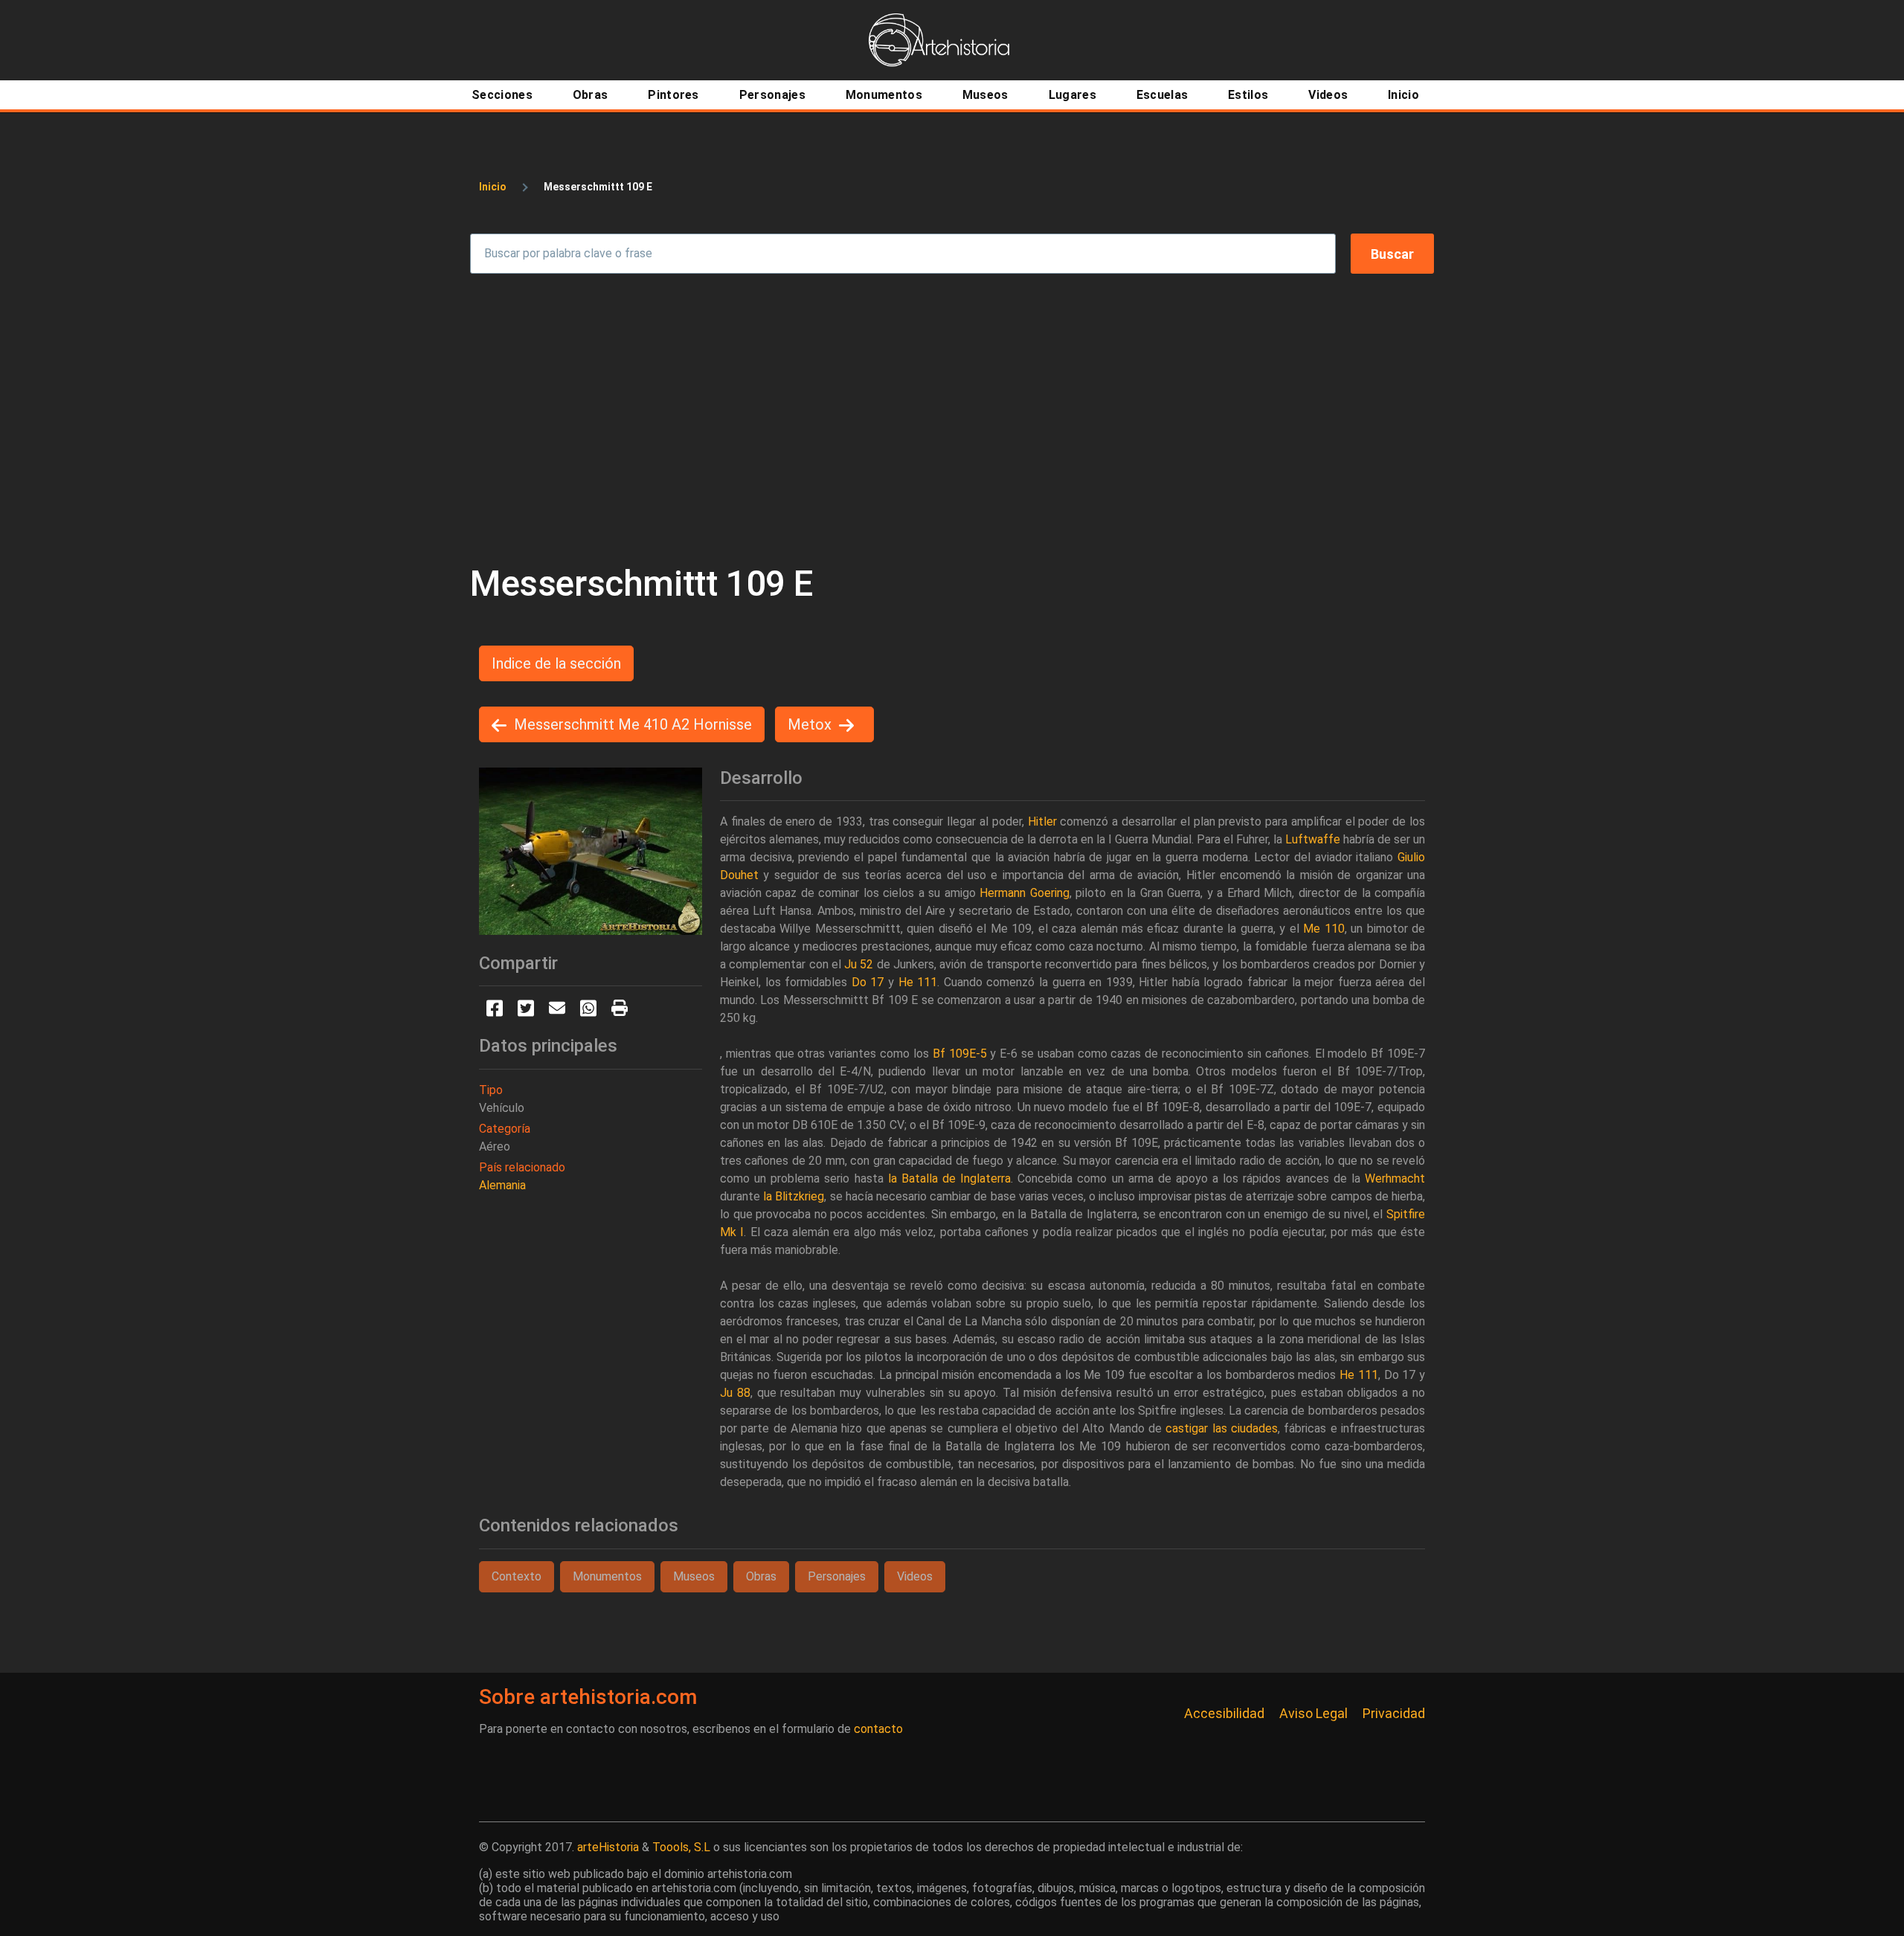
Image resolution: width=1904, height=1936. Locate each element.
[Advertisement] (952, 418)
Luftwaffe (1313, 839)
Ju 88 (735, 1393)
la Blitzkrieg (794, 1196)
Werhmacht (1395, 1178)
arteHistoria (608, 1847)
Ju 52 (859, 964)
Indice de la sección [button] (556, 663)
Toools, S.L (681, 1847)
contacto (878, 1729)
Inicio (493, 187)
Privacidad (1394, 1713)
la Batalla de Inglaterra (949, 1178)
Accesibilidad (1224, 1713)
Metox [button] (810, 724)
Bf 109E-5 (960, 1054)
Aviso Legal (1313, 1713)
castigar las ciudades (1222, 1428)
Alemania (502, 1185)
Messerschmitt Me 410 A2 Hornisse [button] (633, 724)
